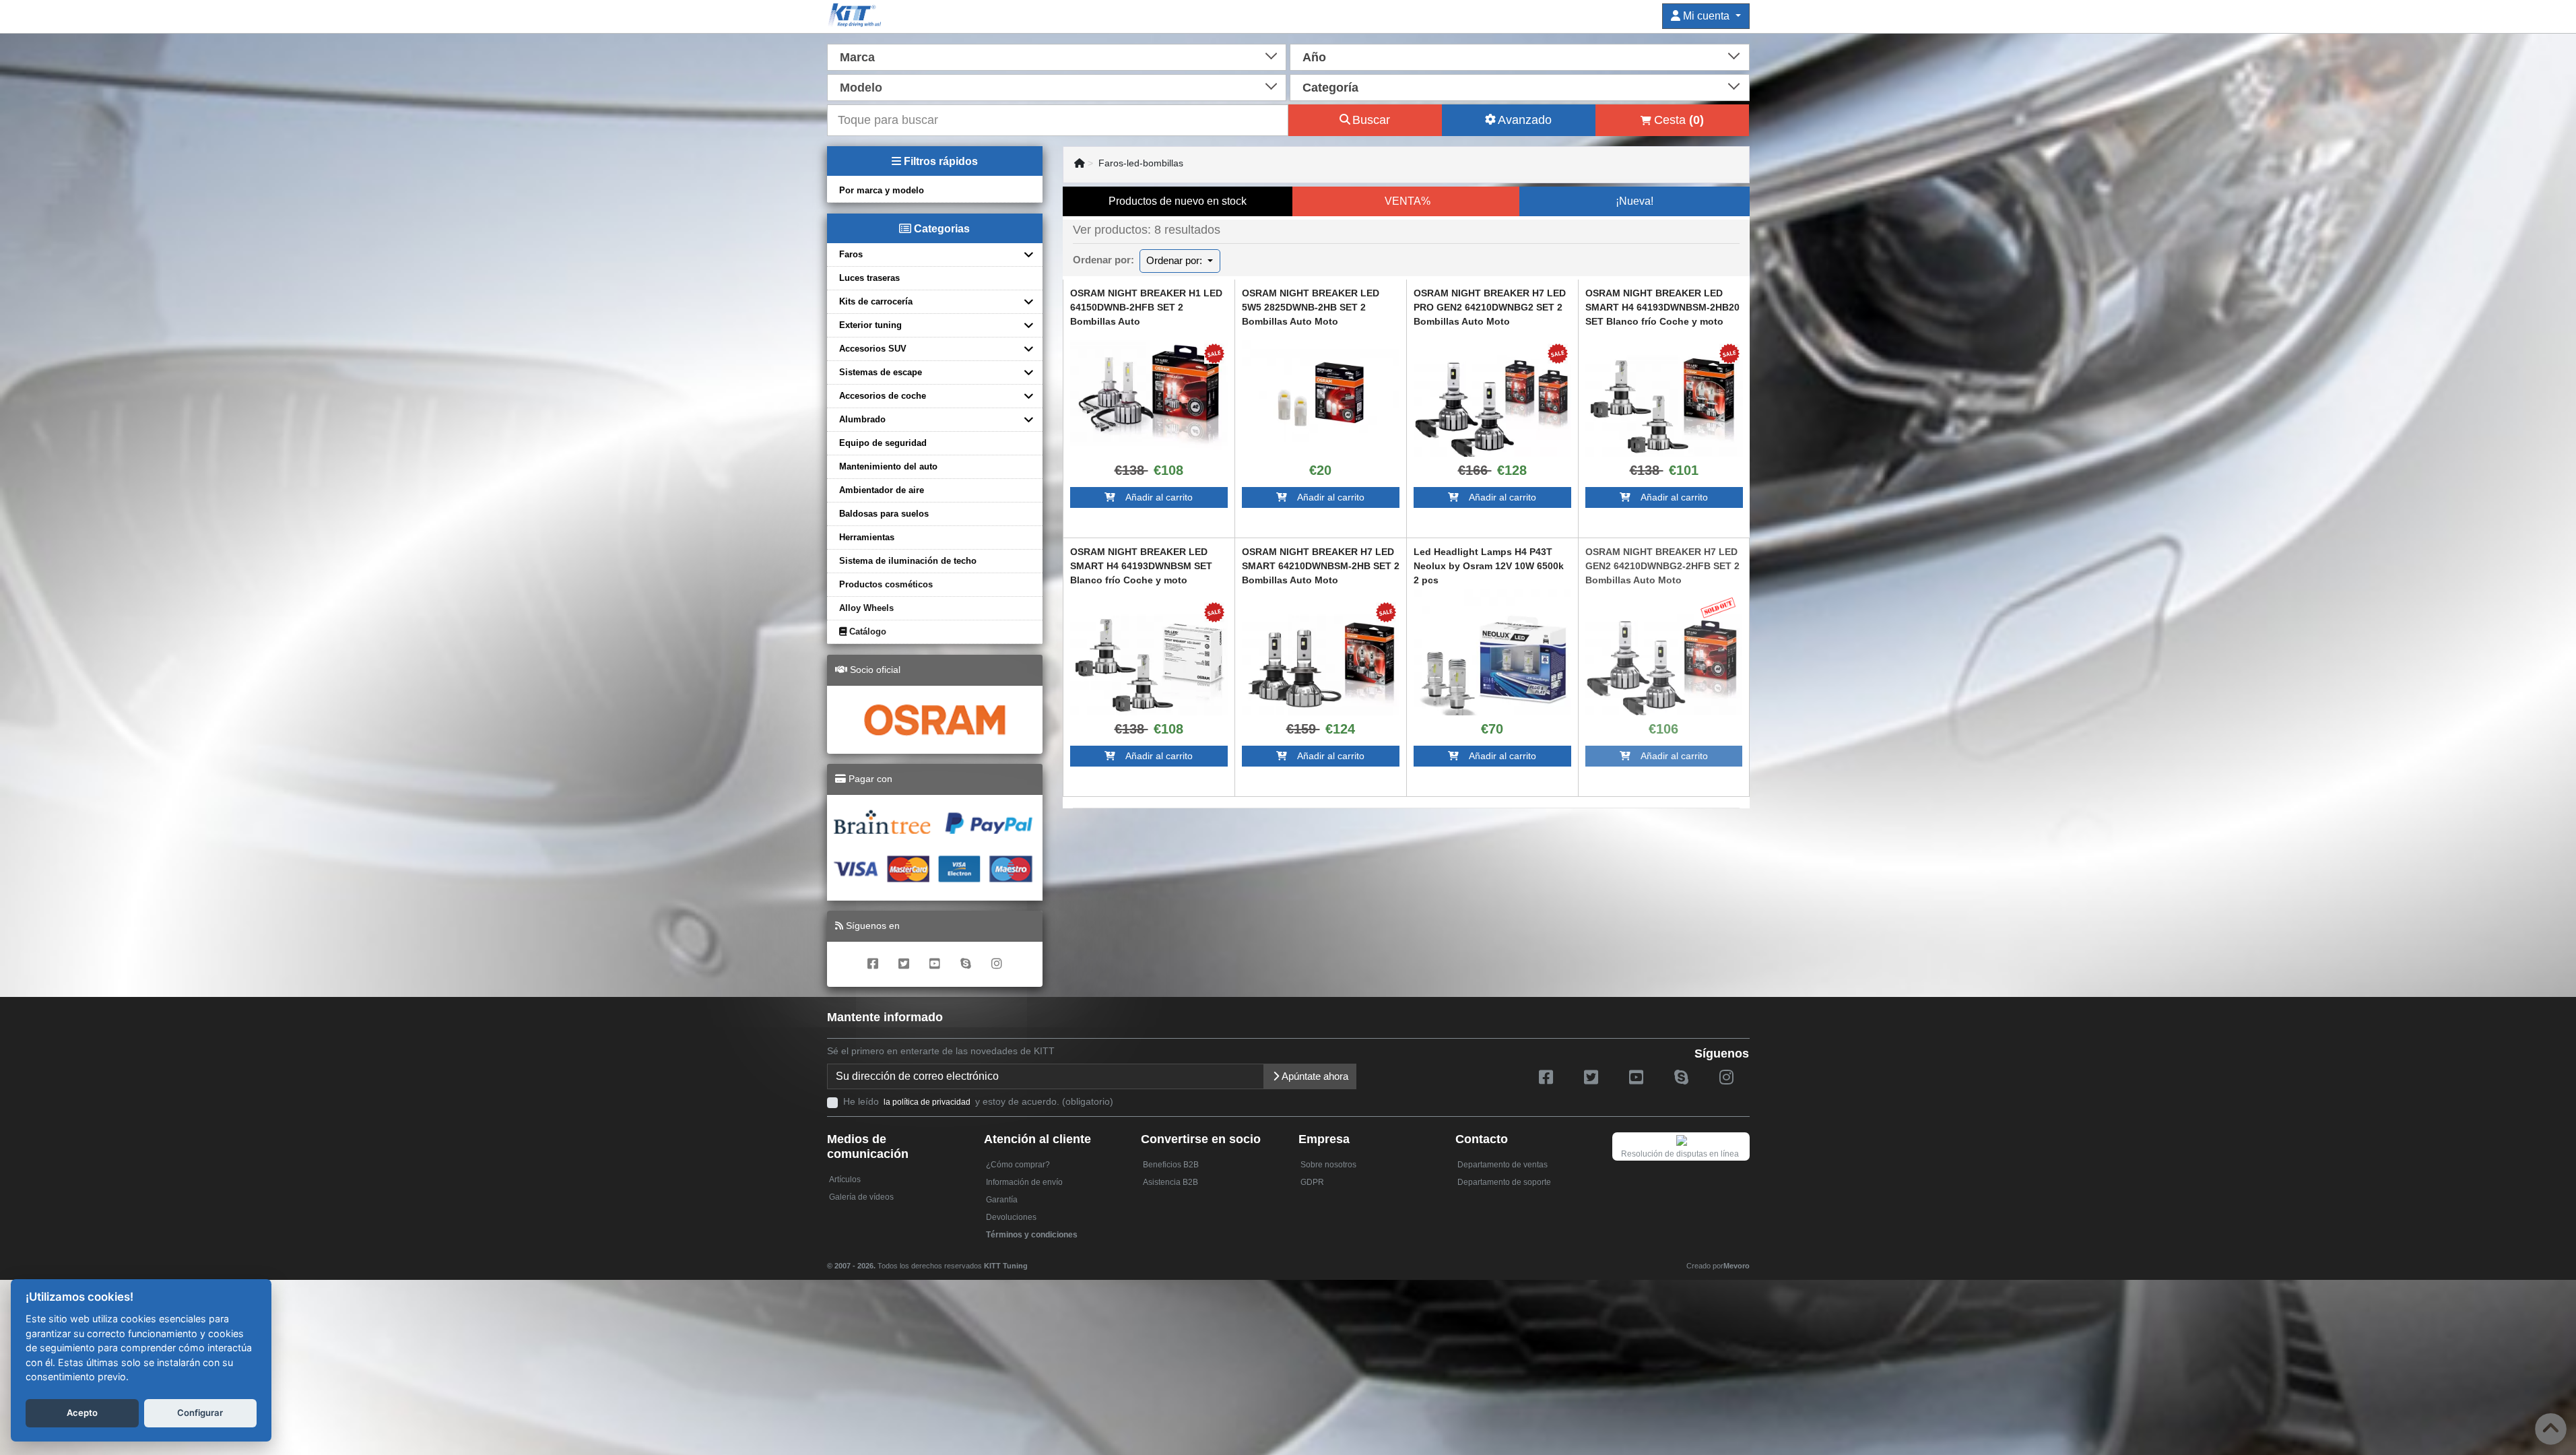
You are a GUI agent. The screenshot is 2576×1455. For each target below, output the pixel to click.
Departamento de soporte (1504, 1182)
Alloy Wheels (866, 608)
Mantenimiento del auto (888, 466)
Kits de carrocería (876, 301)
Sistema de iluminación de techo (908, 561)
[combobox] (1057, 56)
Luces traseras (869, 278)
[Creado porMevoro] (1031, 1260)
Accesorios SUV (873, 349)
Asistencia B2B (1170, 1182)
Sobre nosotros (1328, 1165)
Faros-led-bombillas (1141, 163)
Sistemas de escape (881, 372)
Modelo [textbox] (861, 88)
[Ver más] (1149, 394)
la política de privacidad (927, 1102)
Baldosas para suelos (884, 514)
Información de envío (1024, 1182)
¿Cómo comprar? (1018, 1165)
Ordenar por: (1176, 260)
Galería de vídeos (861, 1197)
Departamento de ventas (1502, 1165)
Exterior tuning (870, 325)
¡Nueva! (1634, 201)
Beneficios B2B (1171, 1165)
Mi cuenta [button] (1706, 16)
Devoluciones (1011, 1217)
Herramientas (867, 537)
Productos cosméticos (886, 584)
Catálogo (866, 632)
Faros (851, 254)
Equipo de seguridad (883, 443)
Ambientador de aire (882, 490)
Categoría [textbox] (1330, 88)
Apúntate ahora (1314, 1076)
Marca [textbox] (857, 57)
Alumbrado (862, 419)
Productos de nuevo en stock (1178, 201)
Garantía (1002, 1200)
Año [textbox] (1314, 57)
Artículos (845, 1179)
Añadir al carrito (1154, 497)
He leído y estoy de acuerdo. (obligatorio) (978, 1101)
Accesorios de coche (883, 396)
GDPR (1312, 1182)
